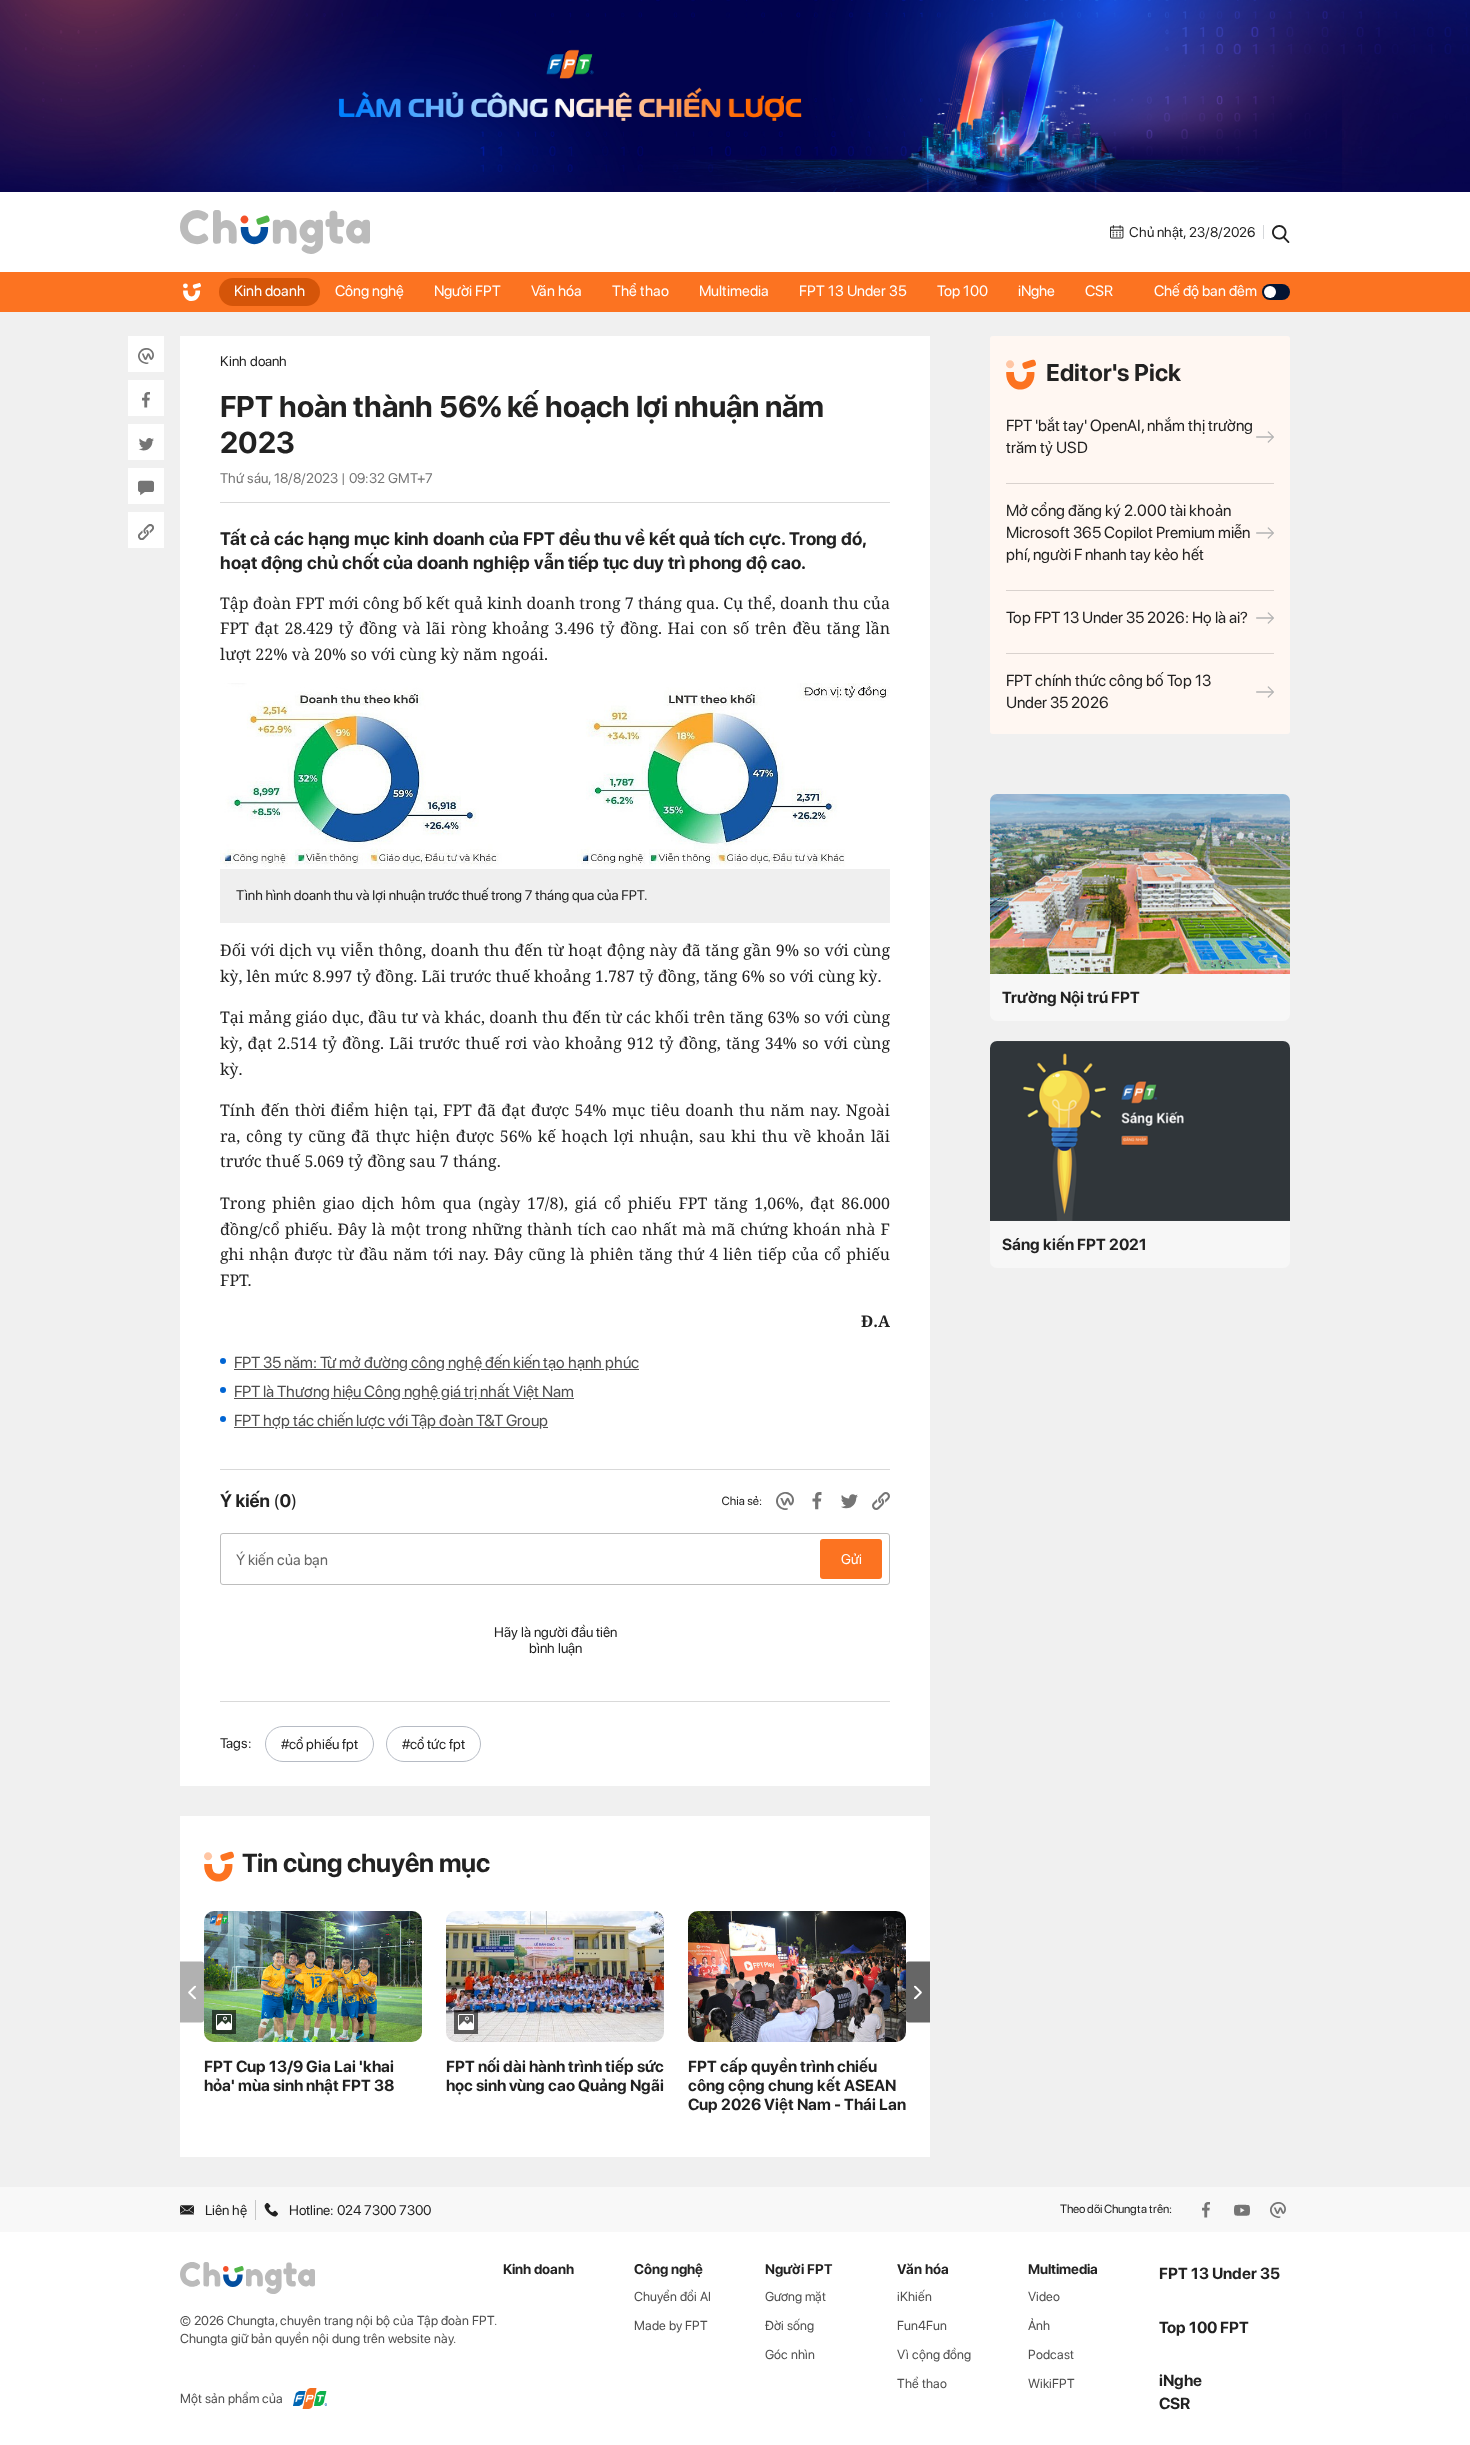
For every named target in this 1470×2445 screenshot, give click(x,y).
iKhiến (914, 2296)
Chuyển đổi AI (672, 2296)
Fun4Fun (922, 2325)
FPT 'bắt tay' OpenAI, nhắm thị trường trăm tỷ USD (1129, 436)
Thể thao (640, 291)
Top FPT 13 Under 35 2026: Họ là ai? (1127, 617)
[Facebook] (1208, 2210)
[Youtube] (1244, 2210)
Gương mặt (795, 2296)
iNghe (1036, 291)
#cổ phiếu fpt (319, 1744)
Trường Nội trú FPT (1071, 997)
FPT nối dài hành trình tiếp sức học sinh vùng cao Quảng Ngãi (555, 2076)
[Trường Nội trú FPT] (1140, 884)
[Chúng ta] (275, 232)
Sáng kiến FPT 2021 (1074, 1244)
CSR (1099, 291)
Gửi (851, 1559)
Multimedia (734, 291)
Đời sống (789, 2325)
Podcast (1051, 2354)
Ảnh (1039, 2325)
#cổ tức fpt (433, 1744)
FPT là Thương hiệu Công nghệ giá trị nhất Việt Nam (404, 1391)
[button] (918, 1992)
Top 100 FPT (1204, 2327)
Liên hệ (226, 2210)
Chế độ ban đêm (1205, 291)
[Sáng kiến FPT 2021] (1140, 1131)
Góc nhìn (790, 2354)
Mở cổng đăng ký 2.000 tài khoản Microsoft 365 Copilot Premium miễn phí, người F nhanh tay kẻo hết (1128, 532)
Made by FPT (671, 2325)
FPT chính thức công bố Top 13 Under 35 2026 (1108, 691)
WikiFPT (1051, 2383)
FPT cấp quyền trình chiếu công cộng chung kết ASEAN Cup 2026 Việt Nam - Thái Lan (797, 2085)
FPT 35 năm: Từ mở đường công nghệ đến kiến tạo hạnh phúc (436, 1362)
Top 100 (962, 291)
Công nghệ (369, 291)
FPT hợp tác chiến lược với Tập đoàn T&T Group (391, 1420)
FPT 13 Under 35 (853, 291)
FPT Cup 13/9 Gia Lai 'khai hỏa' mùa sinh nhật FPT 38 (299, 2076)
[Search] (1281, 232)
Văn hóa (556, 291)
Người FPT (467, 291)
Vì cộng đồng (934, 2354)
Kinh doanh (269, 291)
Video (1044, 2296)
